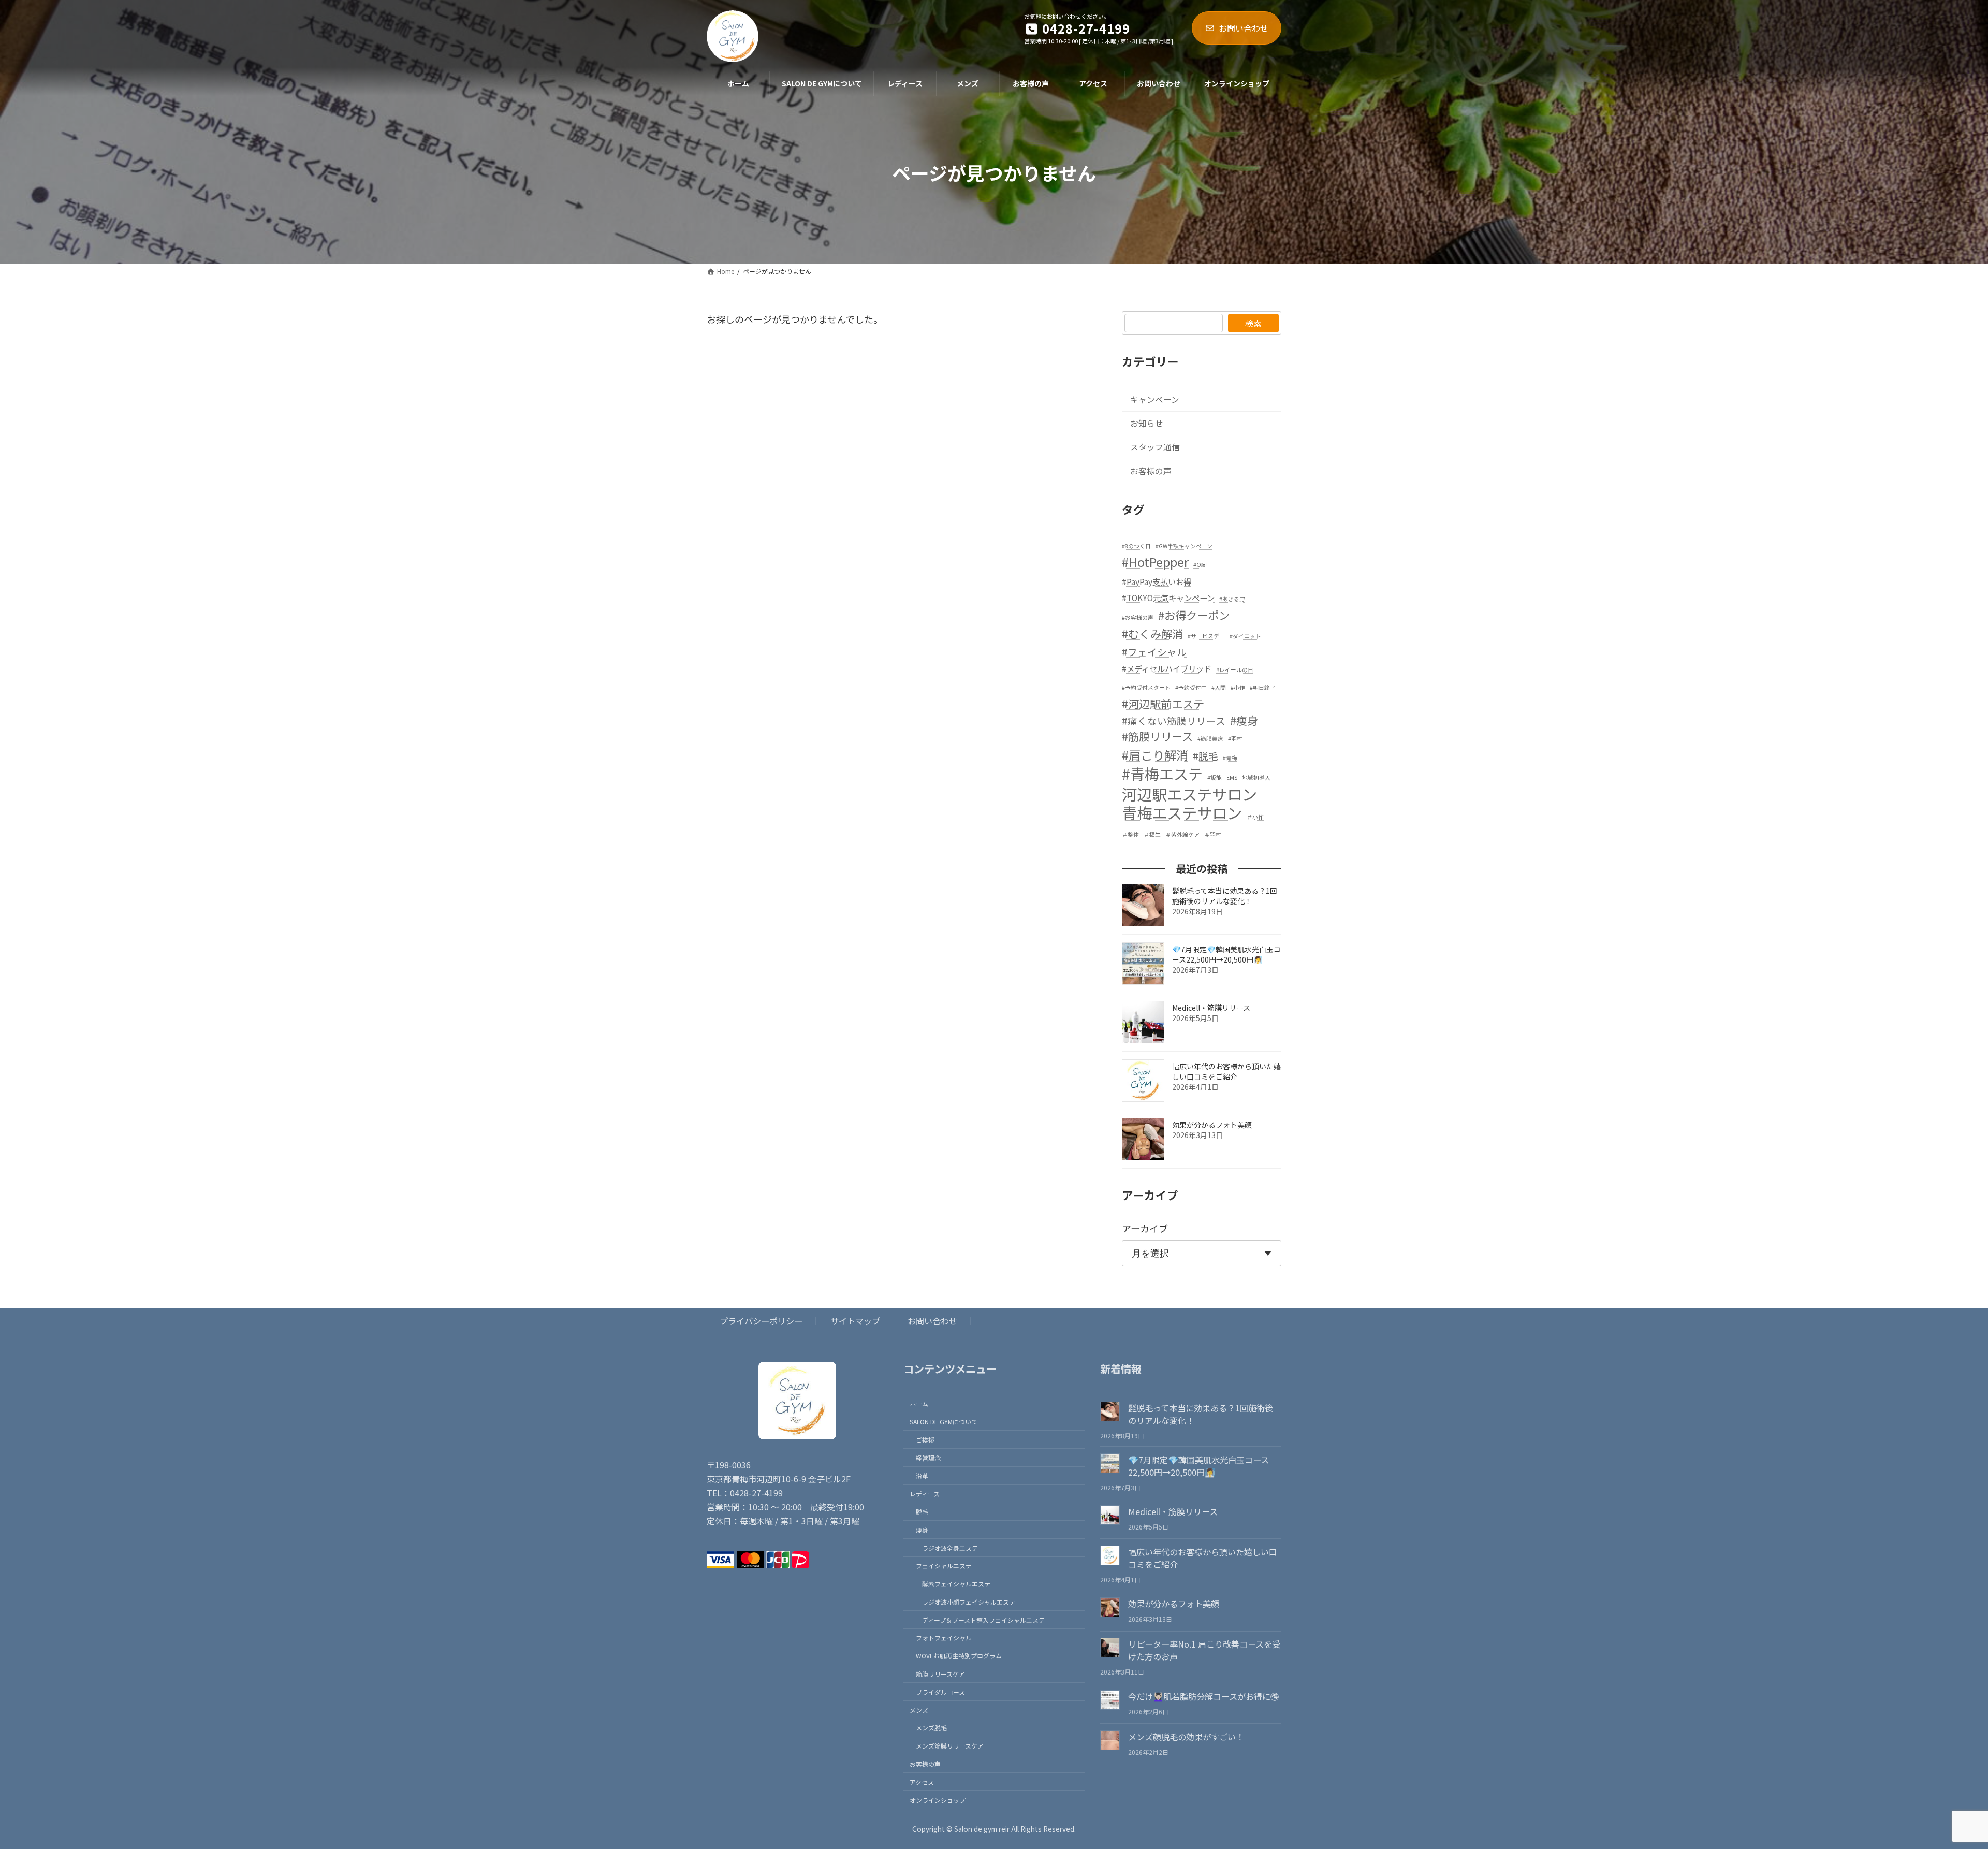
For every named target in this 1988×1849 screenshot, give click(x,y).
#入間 (1219, 687)
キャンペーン (1155, 399)
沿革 (922, 1475)
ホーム (919, 1403)
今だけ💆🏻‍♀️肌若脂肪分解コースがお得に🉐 (1203, 1696)
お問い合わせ (1244, 28)
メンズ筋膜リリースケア (950, 1746)
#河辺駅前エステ (1163, 704)
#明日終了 (1263, 687)
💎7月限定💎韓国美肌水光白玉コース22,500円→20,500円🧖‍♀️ (1226, 954)
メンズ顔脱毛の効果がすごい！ (1186, 1737)
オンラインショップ (938, 1800)
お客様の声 (1151, 471)
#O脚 (1200, 565)
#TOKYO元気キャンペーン (1168, 598)
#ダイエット (1245, 636)
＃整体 (1130, 834)
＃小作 (1255, 817)
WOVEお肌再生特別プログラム (959, 1656)
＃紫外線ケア (1182, 834)
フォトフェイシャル (944, 1638)
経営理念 (928, 1458)
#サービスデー (1206, 636)
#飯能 (1215, 777)
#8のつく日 (1136, 546)
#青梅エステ (1162, 774)
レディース (925, 1494)
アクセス (922, 1782)
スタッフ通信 (1155, 447)
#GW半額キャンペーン (1184, 546)
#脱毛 (1205, 756)
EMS (1232, 777)
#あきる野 (1232, 599)
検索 (1253, 323)
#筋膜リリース (1157, 736)
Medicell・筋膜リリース (1211, 1008)
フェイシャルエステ (944, 1566)
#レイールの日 (1235, 670)
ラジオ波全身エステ (950, 1548)
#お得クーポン (1194, 615)
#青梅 (1230, 758)
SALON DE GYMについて (944, 1422)
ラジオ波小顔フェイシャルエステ (969, 1602)
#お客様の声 (1138, 617)
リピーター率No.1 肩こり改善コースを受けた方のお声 (1204, 1651)
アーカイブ (1145, 1228)
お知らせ (1147, 423)
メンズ (919, 1710)
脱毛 (922, 1512)
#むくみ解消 (1152, 634)
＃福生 (1152, 834)
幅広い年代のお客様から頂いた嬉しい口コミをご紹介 (1226, 1071)
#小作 (1238, 687)
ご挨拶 (925, 1440)
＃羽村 (1213, 834)
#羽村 (1235, 739)
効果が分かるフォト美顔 (1212, 1125)
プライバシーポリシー (761, 1321)
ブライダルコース (940, 1692)
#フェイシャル (1154, 652)
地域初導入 (1256, 777)
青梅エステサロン (1182, 813)
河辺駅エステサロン (1189, 794)
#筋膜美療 (1210, 739)
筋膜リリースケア (940, 1674)
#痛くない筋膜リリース (1174, 720)
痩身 (922, 1530)
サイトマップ (855, 1321)
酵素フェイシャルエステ (956, 1584)
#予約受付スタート (1146, 687)
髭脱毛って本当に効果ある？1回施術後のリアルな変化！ (1225, 896)
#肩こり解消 (1155, 755)
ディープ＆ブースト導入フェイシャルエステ (983, 1620)
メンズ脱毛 (931, 1728)
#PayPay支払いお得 (1157, 581)
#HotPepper (1155, 562)
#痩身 (1244, 720)
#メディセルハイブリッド (1167, 668)
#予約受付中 (1191, 687)
